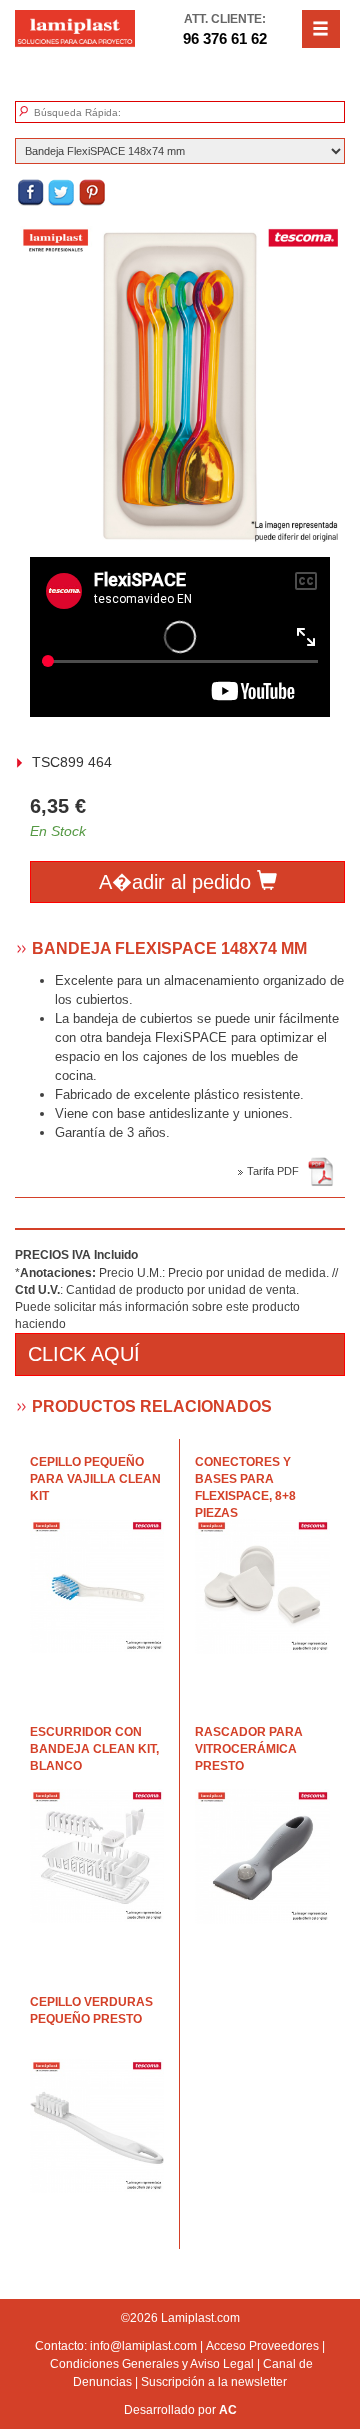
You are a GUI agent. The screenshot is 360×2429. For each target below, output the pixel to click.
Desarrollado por (180, 2410)
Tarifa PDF (276, 1171)
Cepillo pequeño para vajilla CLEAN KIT (95, 1479)
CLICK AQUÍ (84, 1354)
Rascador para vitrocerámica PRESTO (249, 1749)
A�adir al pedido (178, 882)
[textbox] (127, 113)
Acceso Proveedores (262, 2346)
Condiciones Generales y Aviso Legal (152, 2364)
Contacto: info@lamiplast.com (116, 2346)
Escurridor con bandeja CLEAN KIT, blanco (94, 1749)
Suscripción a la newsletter (214, 2382)
